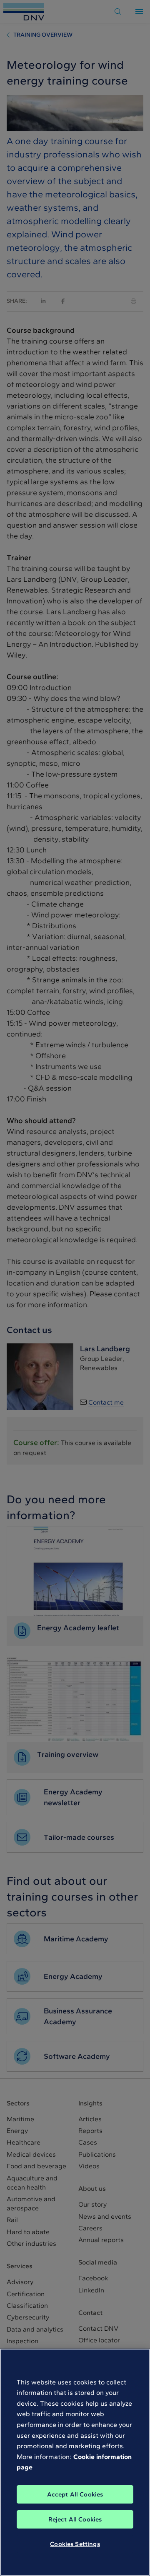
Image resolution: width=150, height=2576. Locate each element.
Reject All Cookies (75, 2519)
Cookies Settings (75, 2544)
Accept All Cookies (75, 2494)
